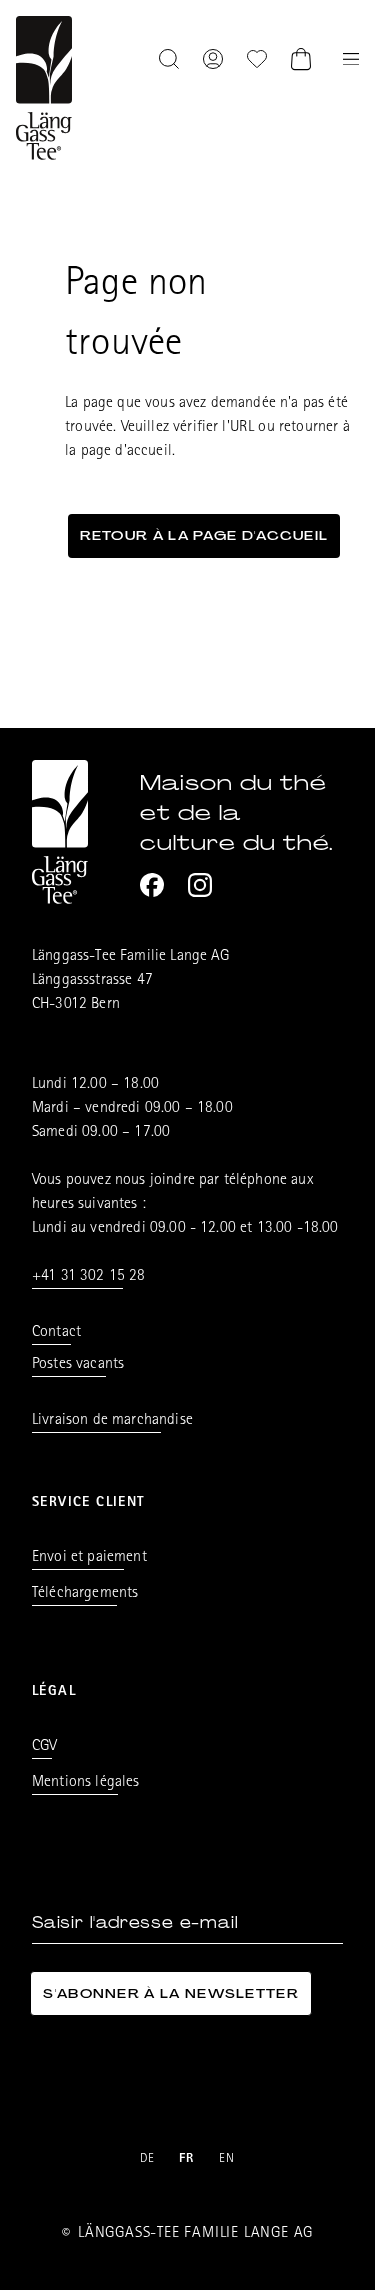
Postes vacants (78, 1365)
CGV (44, 1747)
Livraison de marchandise (112, 1421)
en (227, 2159)
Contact (56, 1333)
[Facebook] (152, 885)
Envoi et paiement (89, 1558)
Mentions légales (86, 1783)
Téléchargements (85, 1594)
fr (187, 2159)
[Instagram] (200, 885)
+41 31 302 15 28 (89, 1277)
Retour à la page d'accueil (204, 535)
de (148, 2159)
